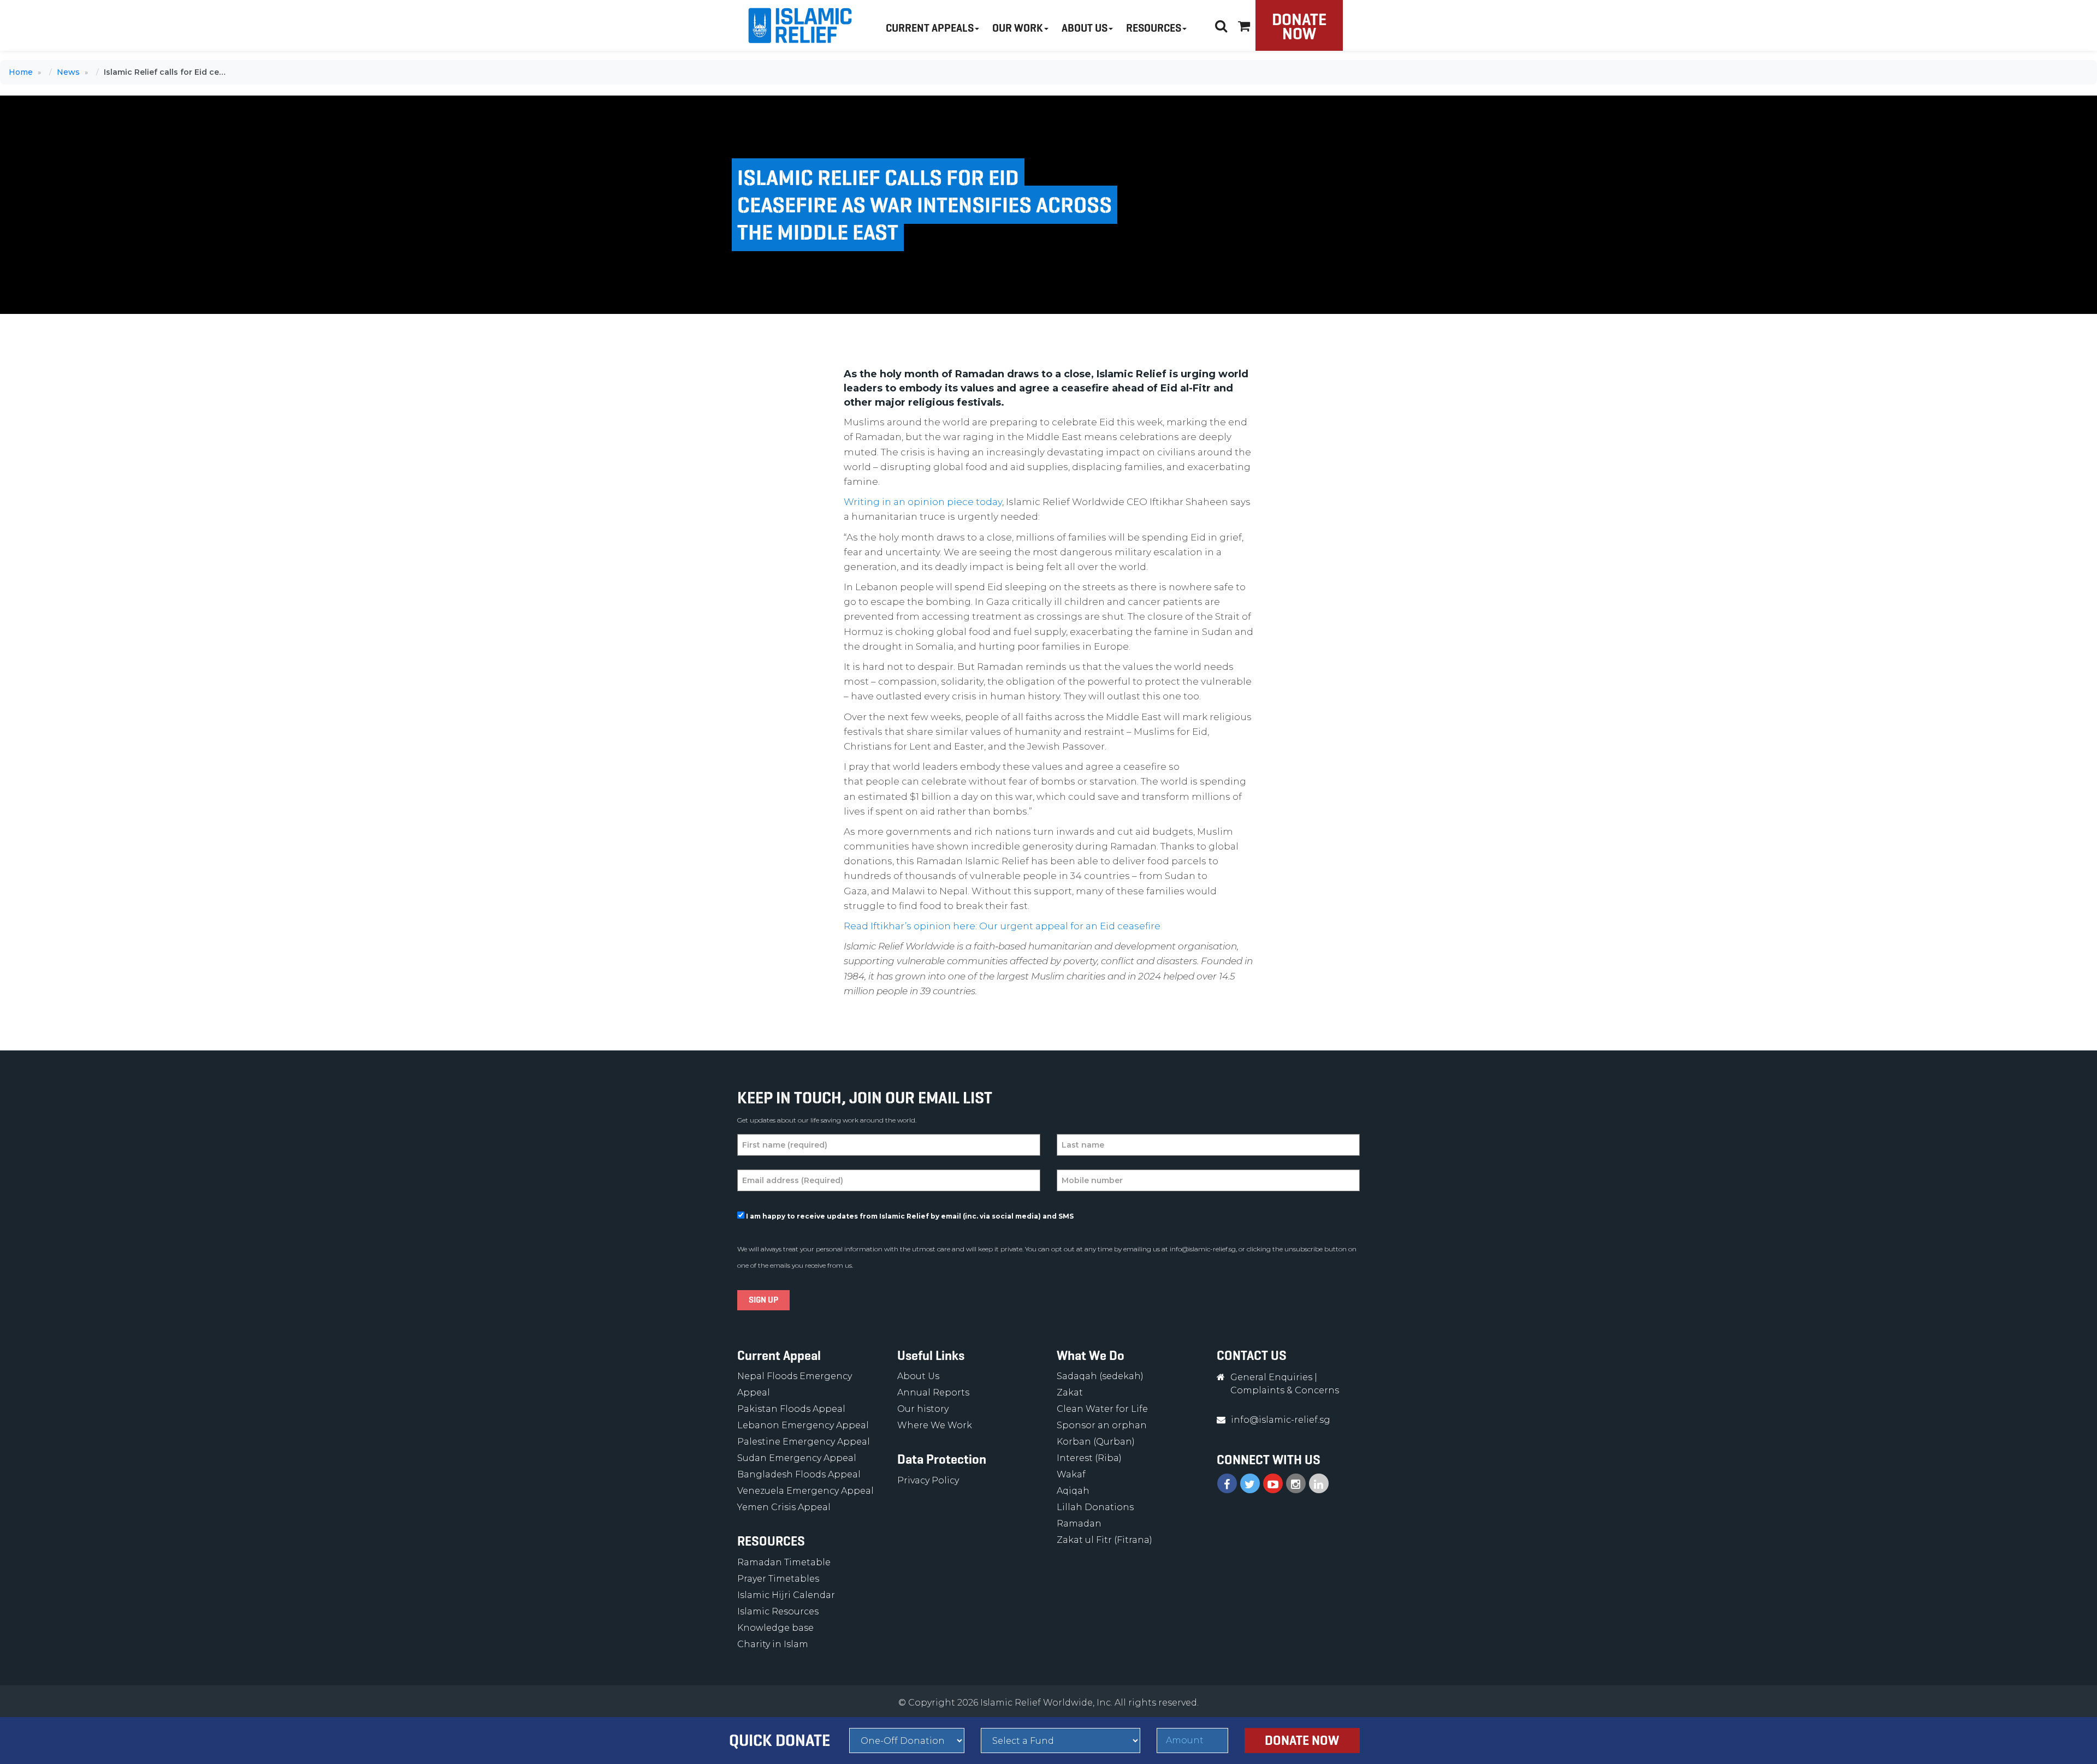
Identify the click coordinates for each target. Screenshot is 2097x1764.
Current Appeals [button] (930, 28)
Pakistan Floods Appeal (791, 1409)
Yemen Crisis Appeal (784, 1507)
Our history (923, 1409)
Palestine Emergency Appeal (804, 1442)
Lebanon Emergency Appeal (803, 1425)
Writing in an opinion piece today (923, 502)
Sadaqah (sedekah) (1100, 1376)
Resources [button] (1154, 28)
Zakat (1070, 1392)
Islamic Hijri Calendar (786, 1595)
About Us (918, 1376)
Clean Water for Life (1102, 1409)
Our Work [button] (1018, 28)
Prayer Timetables (778, 1579)
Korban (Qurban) (1096, 1442)
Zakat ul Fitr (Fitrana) (1104, 1540)
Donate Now (1299, 26)
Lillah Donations (1095, 1507)
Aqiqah (1073, 1491)
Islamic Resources (778, 1611)
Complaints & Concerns (1285, 1390)
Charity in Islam (773, 1644)
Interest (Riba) (1089, 1458)
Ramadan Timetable (784, 1562)
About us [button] (1085, 28)
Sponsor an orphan (1102, 1425)
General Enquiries (1271, 1377)
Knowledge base (775, 1628)
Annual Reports (933, 1392)
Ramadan (1079, 1524)
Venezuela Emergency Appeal (805, 1491)
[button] (1244, 24)
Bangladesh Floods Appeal (799, 1474)
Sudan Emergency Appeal (797, 1458)
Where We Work (935, 1425)
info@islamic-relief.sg (1203, 1249)
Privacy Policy (928, 1480)
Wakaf (1071, 1474)
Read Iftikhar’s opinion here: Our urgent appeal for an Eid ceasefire (1002, 926)
